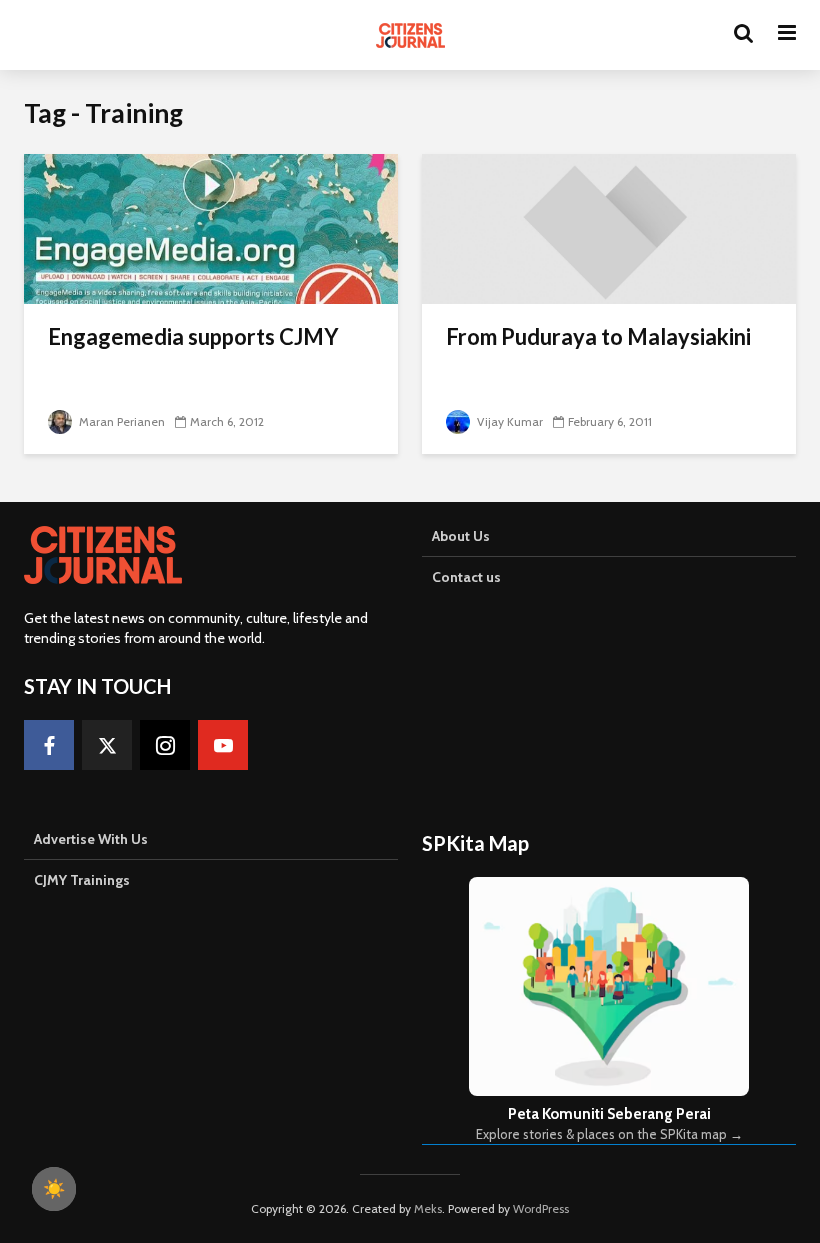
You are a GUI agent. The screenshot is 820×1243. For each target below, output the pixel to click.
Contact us (466, 577)
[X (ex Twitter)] (107, 745)
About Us (461, 536)
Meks (428, 1208)
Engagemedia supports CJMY (193, 336)
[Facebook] (49, 745)
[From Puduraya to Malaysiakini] (609, 227)
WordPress (541, 1208)
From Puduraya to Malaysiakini (598, 336)
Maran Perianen (120, 421)
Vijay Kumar (508, 421)
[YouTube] (223, 745)
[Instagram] (165, 745)
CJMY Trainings (82, 880)
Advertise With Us (91, 839)
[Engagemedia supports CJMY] (211, 227)
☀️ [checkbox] (54, 1189)
